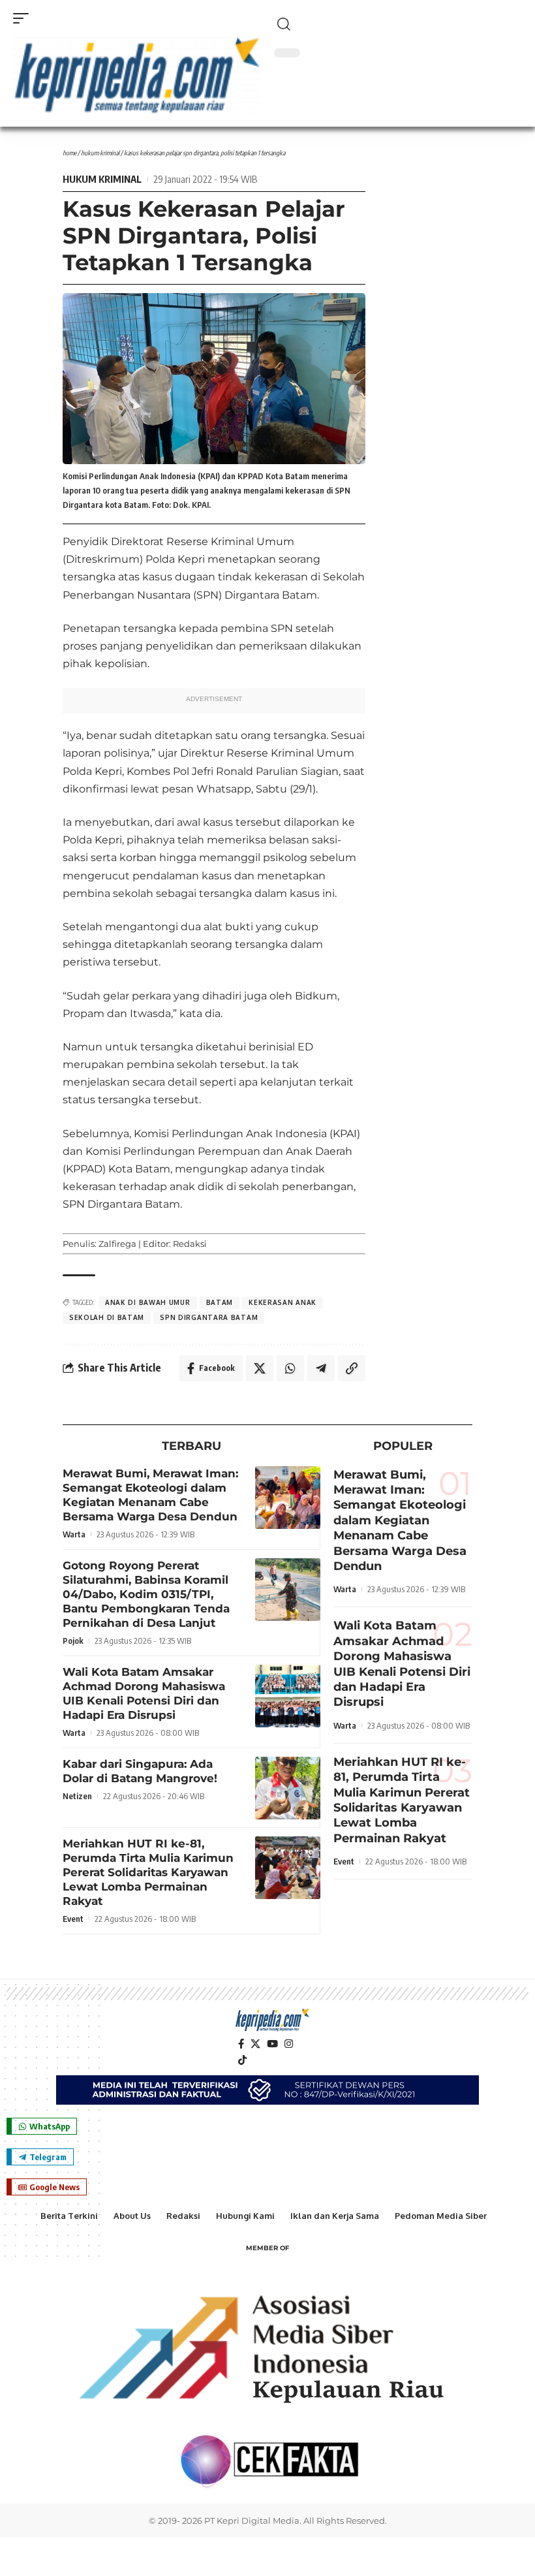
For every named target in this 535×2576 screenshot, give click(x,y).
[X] (255, 2044)
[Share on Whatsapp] (290, 1368)
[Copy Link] (352, 1368)
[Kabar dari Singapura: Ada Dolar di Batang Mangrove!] (288, 1788)
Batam (220, 1302)
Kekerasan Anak (283, 1302)
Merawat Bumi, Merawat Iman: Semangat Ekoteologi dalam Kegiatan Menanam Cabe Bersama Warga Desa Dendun (400, 1520)
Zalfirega (117, 1244)
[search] (398, 24)
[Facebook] (241, 2044)
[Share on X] (260, 1368)
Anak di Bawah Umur (148, 1302)
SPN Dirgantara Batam (209, 1317)
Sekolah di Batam (107, 1317)
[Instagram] (289, 2044)
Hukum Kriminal (100, 153)
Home (69, 153)
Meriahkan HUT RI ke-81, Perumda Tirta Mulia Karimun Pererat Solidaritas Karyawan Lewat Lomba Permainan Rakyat (148, 1872)
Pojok (73, 1641)
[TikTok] (242, 2060)
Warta (74, 1534)
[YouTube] (272, 2044)
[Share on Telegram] (321, 1368)
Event (73, 1919)
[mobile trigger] (24, 18)
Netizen (77, 1796)
